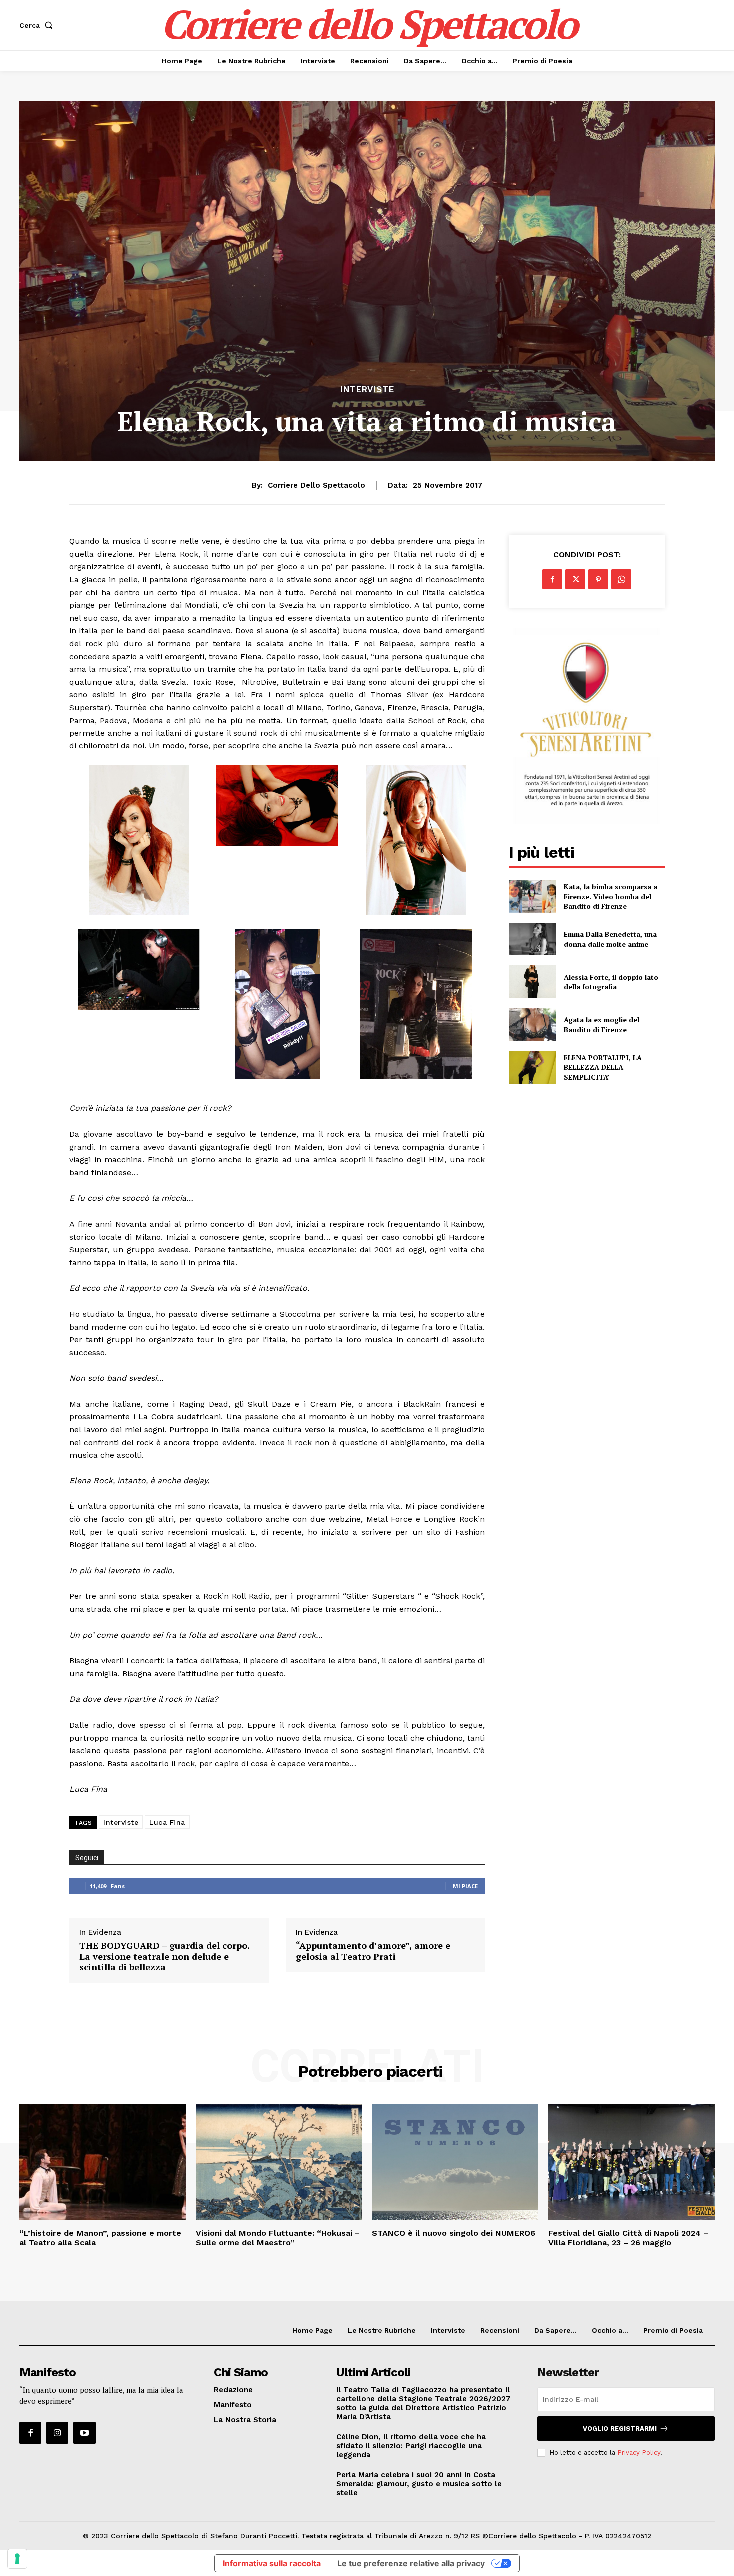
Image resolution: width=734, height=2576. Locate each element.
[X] (575, 579)
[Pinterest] (598, 579)
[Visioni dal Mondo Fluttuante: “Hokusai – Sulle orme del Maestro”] (279, 2162)
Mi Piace (465, 1886)
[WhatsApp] (621, 579)
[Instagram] (57, 2433)
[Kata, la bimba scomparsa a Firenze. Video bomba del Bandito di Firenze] (532, 897)
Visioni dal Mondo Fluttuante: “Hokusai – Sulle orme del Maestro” (278, 2238)
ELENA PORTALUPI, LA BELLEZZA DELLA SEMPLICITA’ (603, 1067)
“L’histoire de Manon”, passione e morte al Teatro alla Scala (100, 2238)
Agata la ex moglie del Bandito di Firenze (601, 1024)
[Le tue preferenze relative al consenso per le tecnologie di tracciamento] (17, 2559)
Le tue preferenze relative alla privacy (411, 2563)
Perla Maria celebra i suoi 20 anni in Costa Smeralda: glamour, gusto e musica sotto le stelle (419, 2484)
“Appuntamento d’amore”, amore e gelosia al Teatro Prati (373, 1951)
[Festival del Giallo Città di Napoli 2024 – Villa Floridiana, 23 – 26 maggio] (631, 2162)
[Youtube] (84, 2433)
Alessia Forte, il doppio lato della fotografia (611, 982)
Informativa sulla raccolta (272, 2563)
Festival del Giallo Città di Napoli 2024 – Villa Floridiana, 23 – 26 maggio (628, 2238)
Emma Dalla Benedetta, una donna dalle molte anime (610, 939)
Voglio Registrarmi (620, 2428)
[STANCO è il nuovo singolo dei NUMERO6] (455, 2162)
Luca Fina (167, 1822)
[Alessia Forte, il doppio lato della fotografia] (532, 981)
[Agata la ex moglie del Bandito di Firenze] (532, 1024)
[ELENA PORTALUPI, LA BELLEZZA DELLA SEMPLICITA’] (532, 1067)
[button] (38, 25)
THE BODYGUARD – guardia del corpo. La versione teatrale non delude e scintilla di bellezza (164, 1957)
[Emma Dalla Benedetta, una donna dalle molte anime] (532, 939)
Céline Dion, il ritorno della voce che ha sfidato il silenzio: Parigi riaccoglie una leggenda (411, 2446)
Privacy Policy (639, 2452)
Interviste (367, 390)
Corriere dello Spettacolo (316, 485)
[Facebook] (552, 579)
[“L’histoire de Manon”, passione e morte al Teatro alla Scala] (103, 2162)
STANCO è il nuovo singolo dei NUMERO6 (454, 2233)
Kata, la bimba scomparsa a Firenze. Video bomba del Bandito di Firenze (610, 896)
